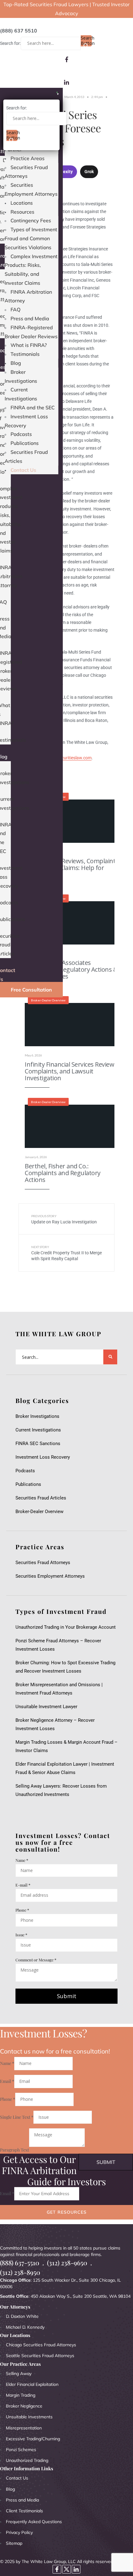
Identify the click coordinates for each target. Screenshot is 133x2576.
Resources (22, 212)
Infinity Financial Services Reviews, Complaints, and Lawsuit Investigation (72, 1071)
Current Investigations (38, 1430)
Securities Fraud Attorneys (43, 1563)
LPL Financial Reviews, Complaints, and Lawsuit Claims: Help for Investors (72, 868)
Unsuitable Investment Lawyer (48, 1707)
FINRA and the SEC (33, 407)
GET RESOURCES (67, 2212)
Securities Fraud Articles (41, 1498)
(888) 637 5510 (19, 31)
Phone (22, 1910)
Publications (25, 443)
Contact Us (23, 470)
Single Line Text (17, 2117)
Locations (22, 203)
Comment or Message (36, 1960)
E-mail (23, 1885)
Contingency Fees (31, 220)
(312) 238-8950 (20, 2272)
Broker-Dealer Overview (48, 1000)
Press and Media (30, 318)
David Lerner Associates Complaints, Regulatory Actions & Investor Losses (71, 969)
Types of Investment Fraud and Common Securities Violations (31, 238)
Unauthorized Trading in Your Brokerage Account (66, 1627)
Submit (67, 1996)
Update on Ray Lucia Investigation (64, 1219)
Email (7, 2081)
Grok (89, 172)
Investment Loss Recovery (43, 1457)
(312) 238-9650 (67, 2263)
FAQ (15, 309)
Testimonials (25, 354)
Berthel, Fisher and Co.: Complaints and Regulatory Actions (63, 1173)
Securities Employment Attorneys (50, 1576)
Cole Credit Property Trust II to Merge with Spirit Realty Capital (66, 1253)
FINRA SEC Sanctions (38, 1444)
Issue (21, 1935)
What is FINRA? (29, 345)
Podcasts (21, 434)
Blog (16, 363)
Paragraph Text (15, 2150)
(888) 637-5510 (20, 2263)
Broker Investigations (37, 1416)
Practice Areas (28, 158)
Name (22, 1860)
